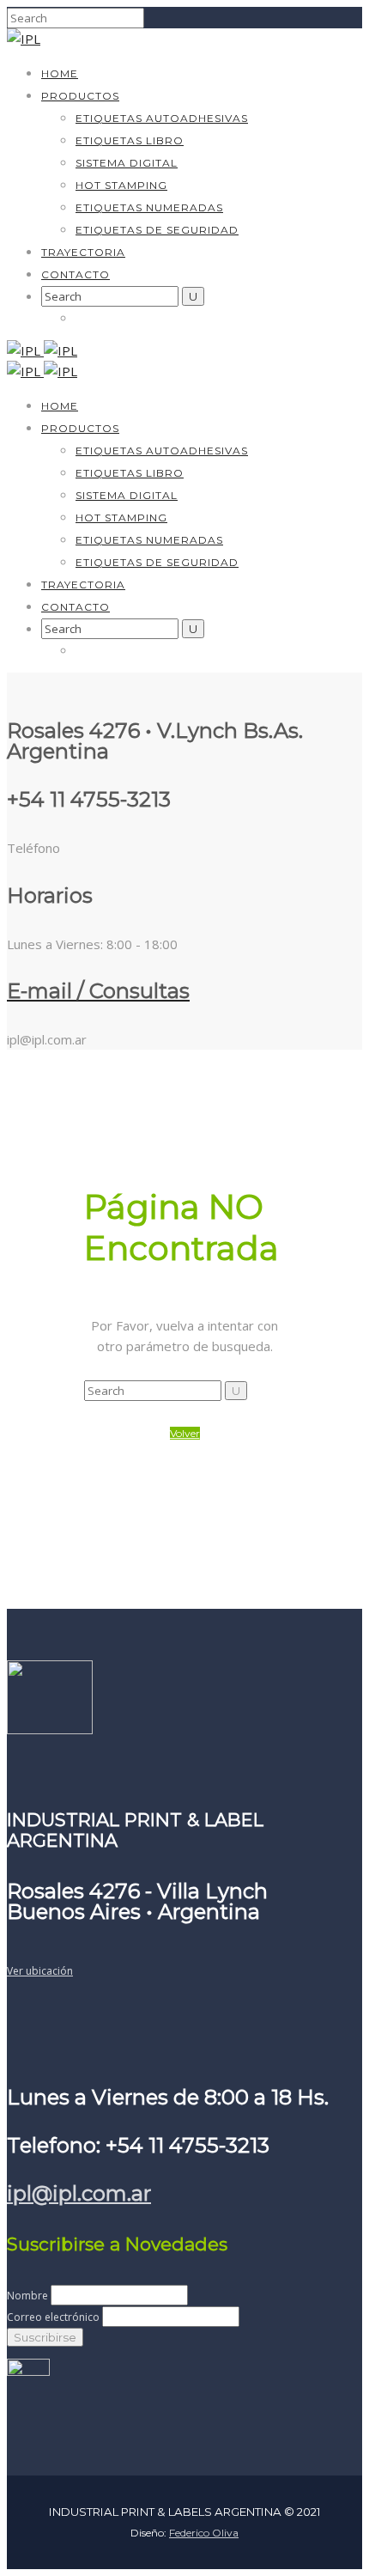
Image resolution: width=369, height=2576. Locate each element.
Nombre (27, 2296)
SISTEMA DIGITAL (127, 163)
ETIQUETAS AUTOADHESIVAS (162, 118)
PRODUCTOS (80, 96)
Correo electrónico (53, 2317)
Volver (185, 1433)
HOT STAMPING (121, 185)
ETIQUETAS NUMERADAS (149, 207)
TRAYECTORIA (83, 252)
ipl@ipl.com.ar (79, 2193)
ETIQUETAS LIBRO (130, 140)
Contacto (76, 274)
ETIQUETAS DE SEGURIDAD (157, 230)
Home (60, 73)
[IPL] (24, 39)
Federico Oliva (204, 2533)
